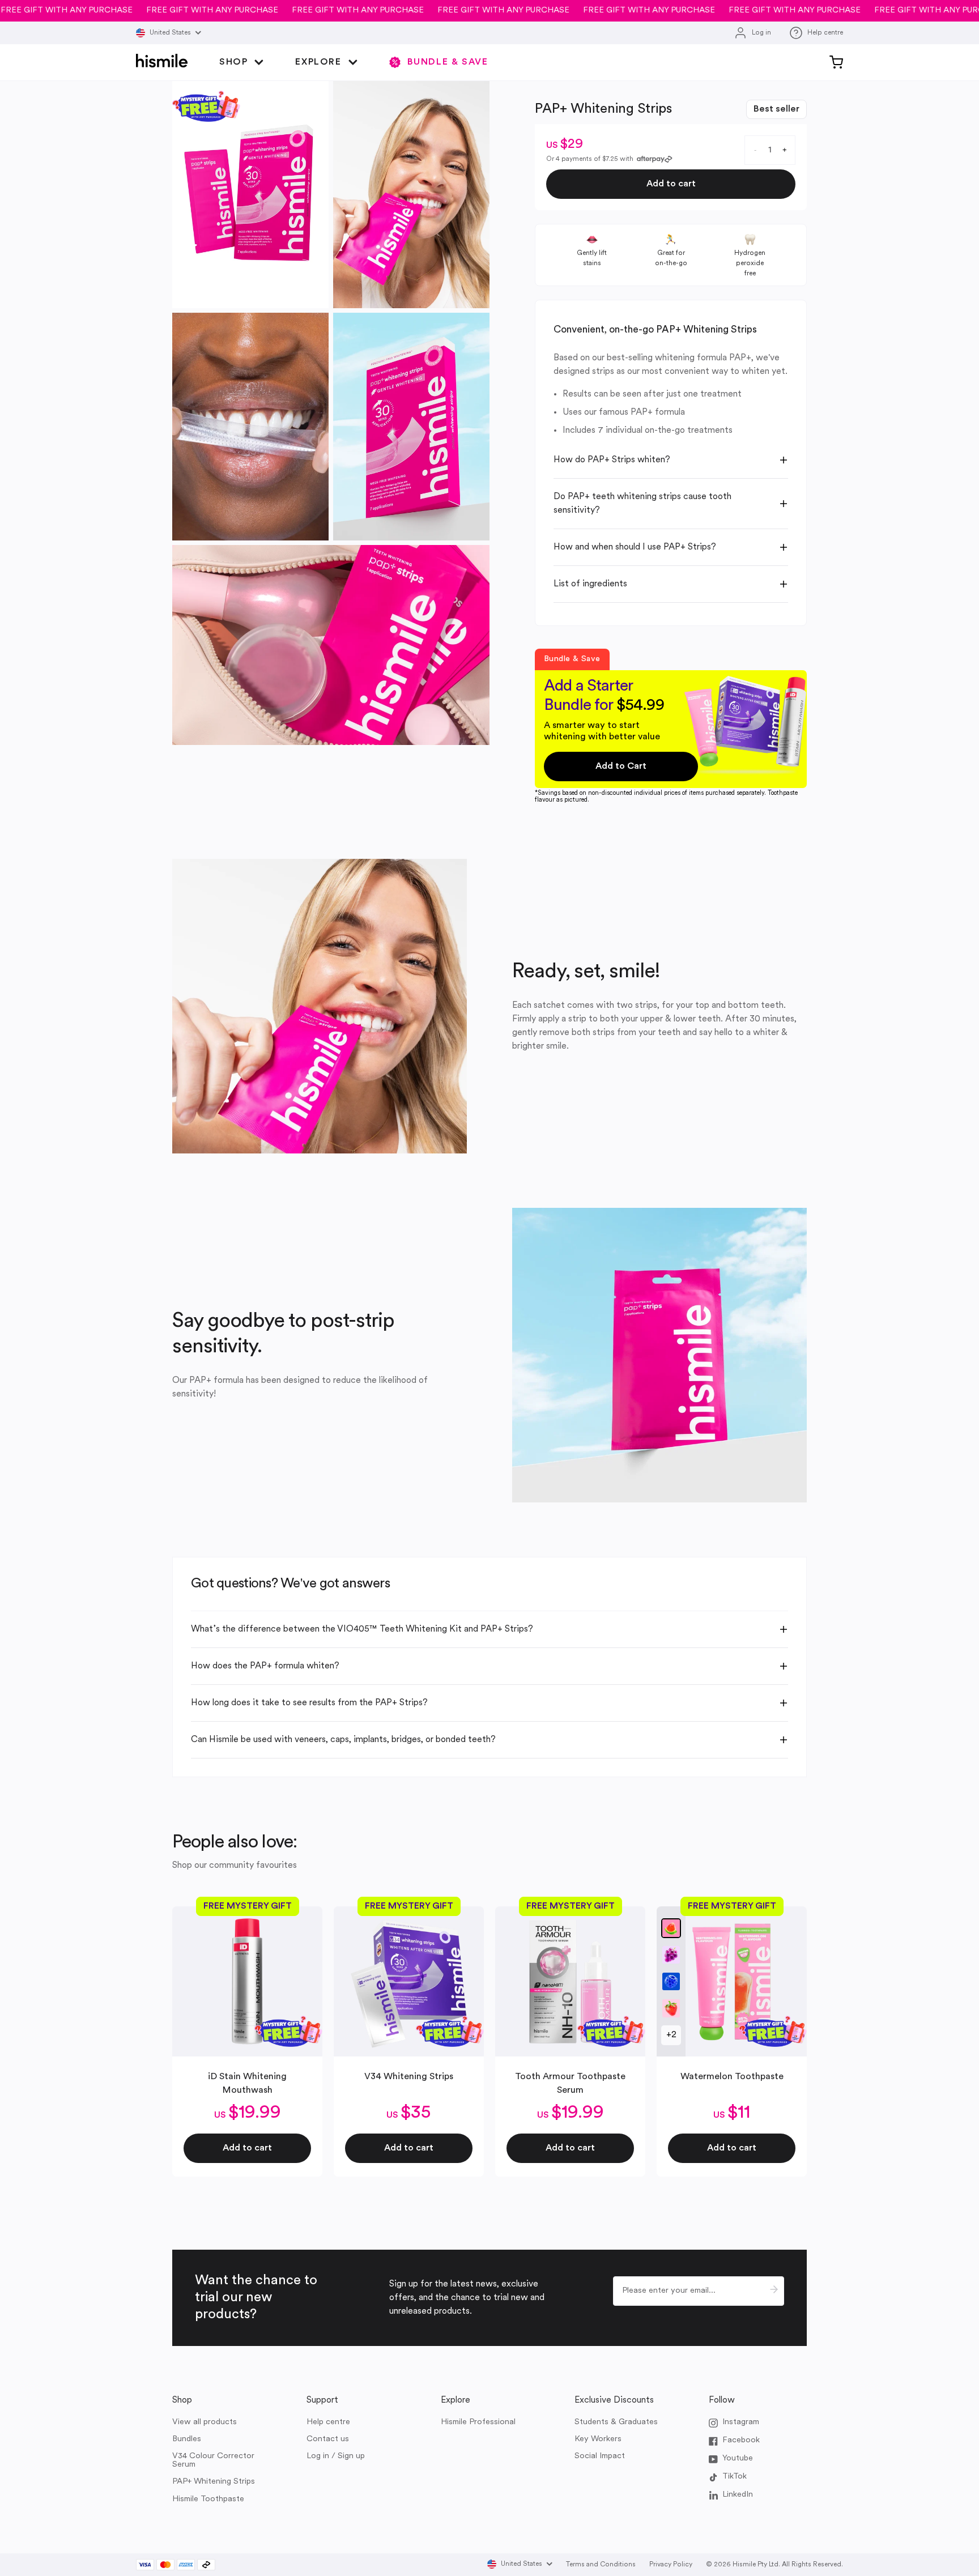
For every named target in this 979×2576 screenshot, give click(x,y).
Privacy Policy (671, 2565)
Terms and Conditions (601, 2565)
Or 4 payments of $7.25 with (590, 159)
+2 (671, 2035)
